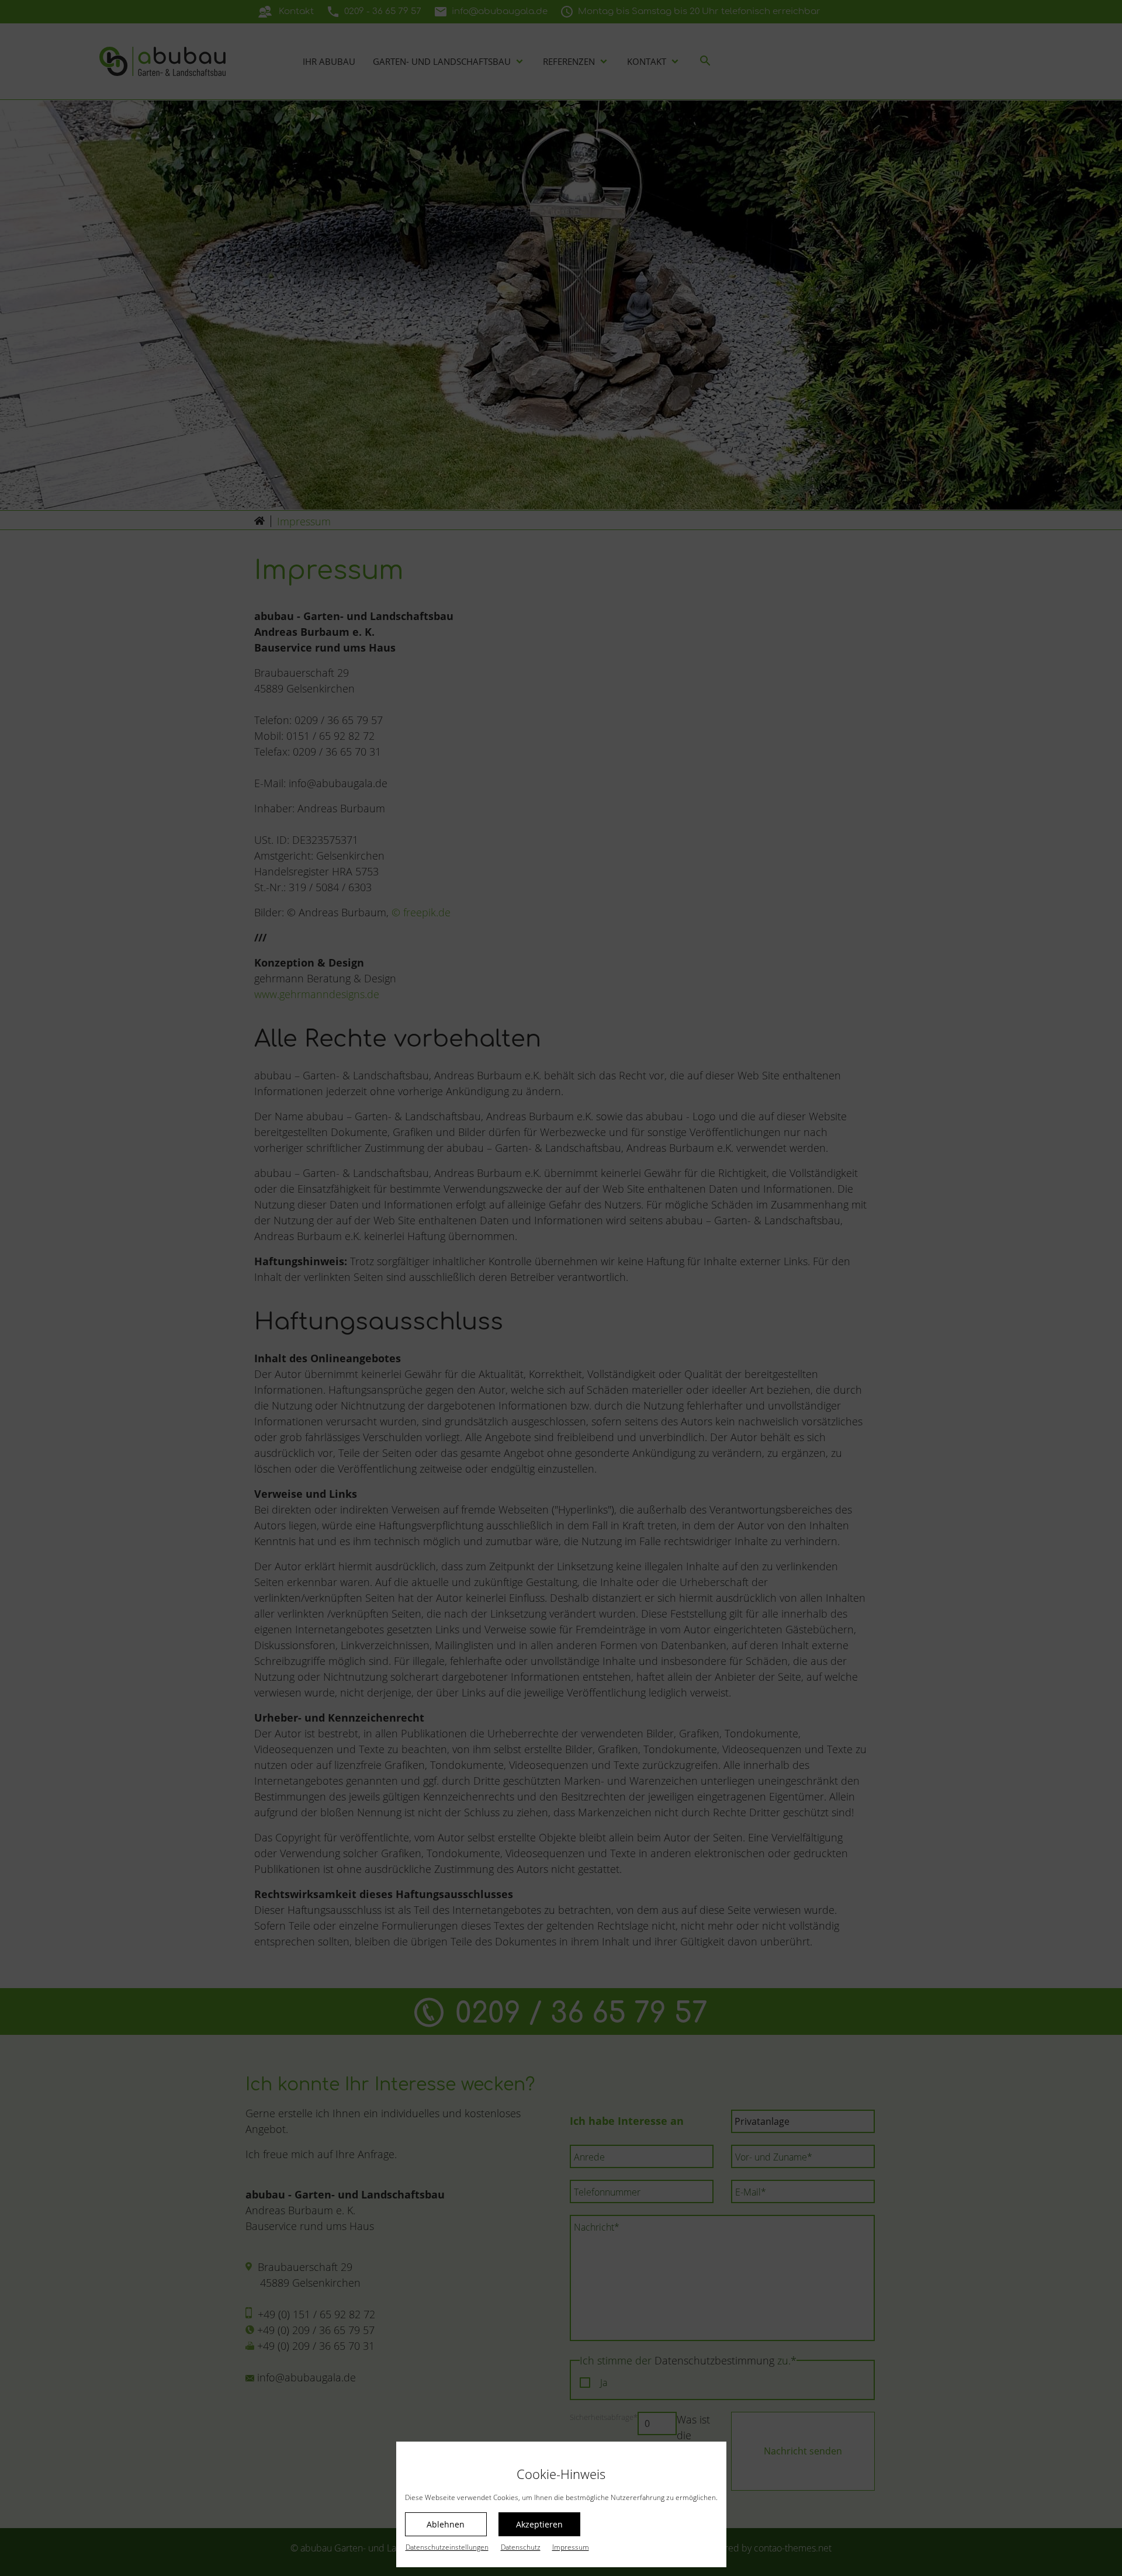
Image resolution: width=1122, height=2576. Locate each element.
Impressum (571, 2547)
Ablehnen (446, 2524)
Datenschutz (521, 2547)
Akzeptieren (539, 2524)
